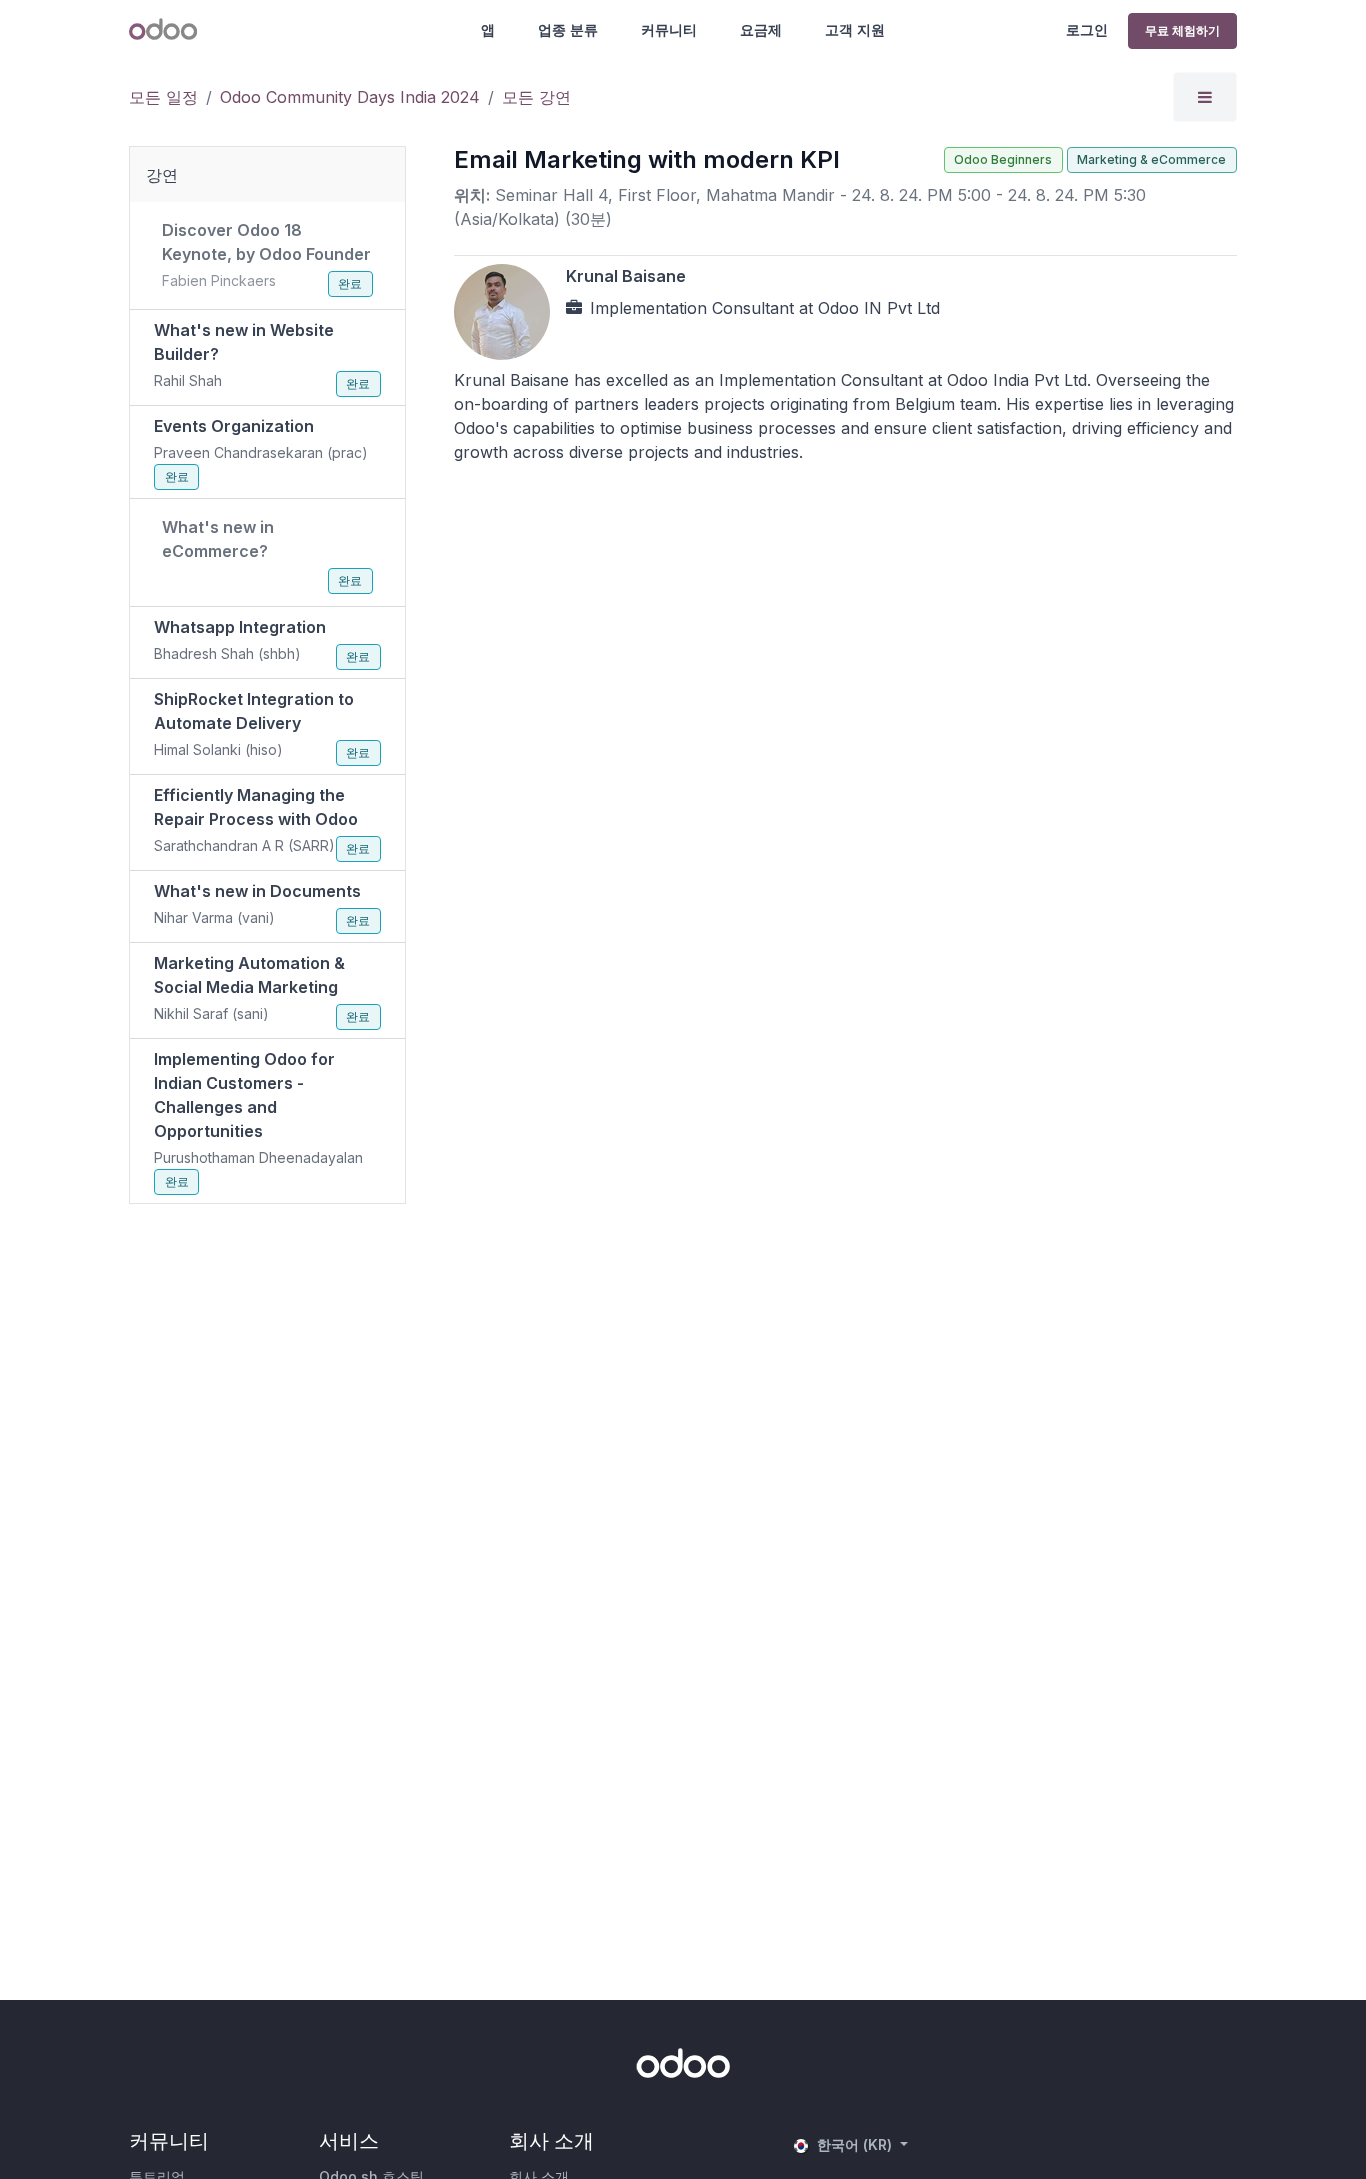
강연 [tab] (162, 175)
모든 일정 (163, 97)
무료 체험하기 (1182, 30)
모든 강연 (536, 97)
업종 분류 (568, 29)
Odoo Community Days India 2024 (350, 97)
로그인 (1087, 29)
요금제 (761, 29)
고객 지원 (855, 29)
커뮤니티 (669, 29)
